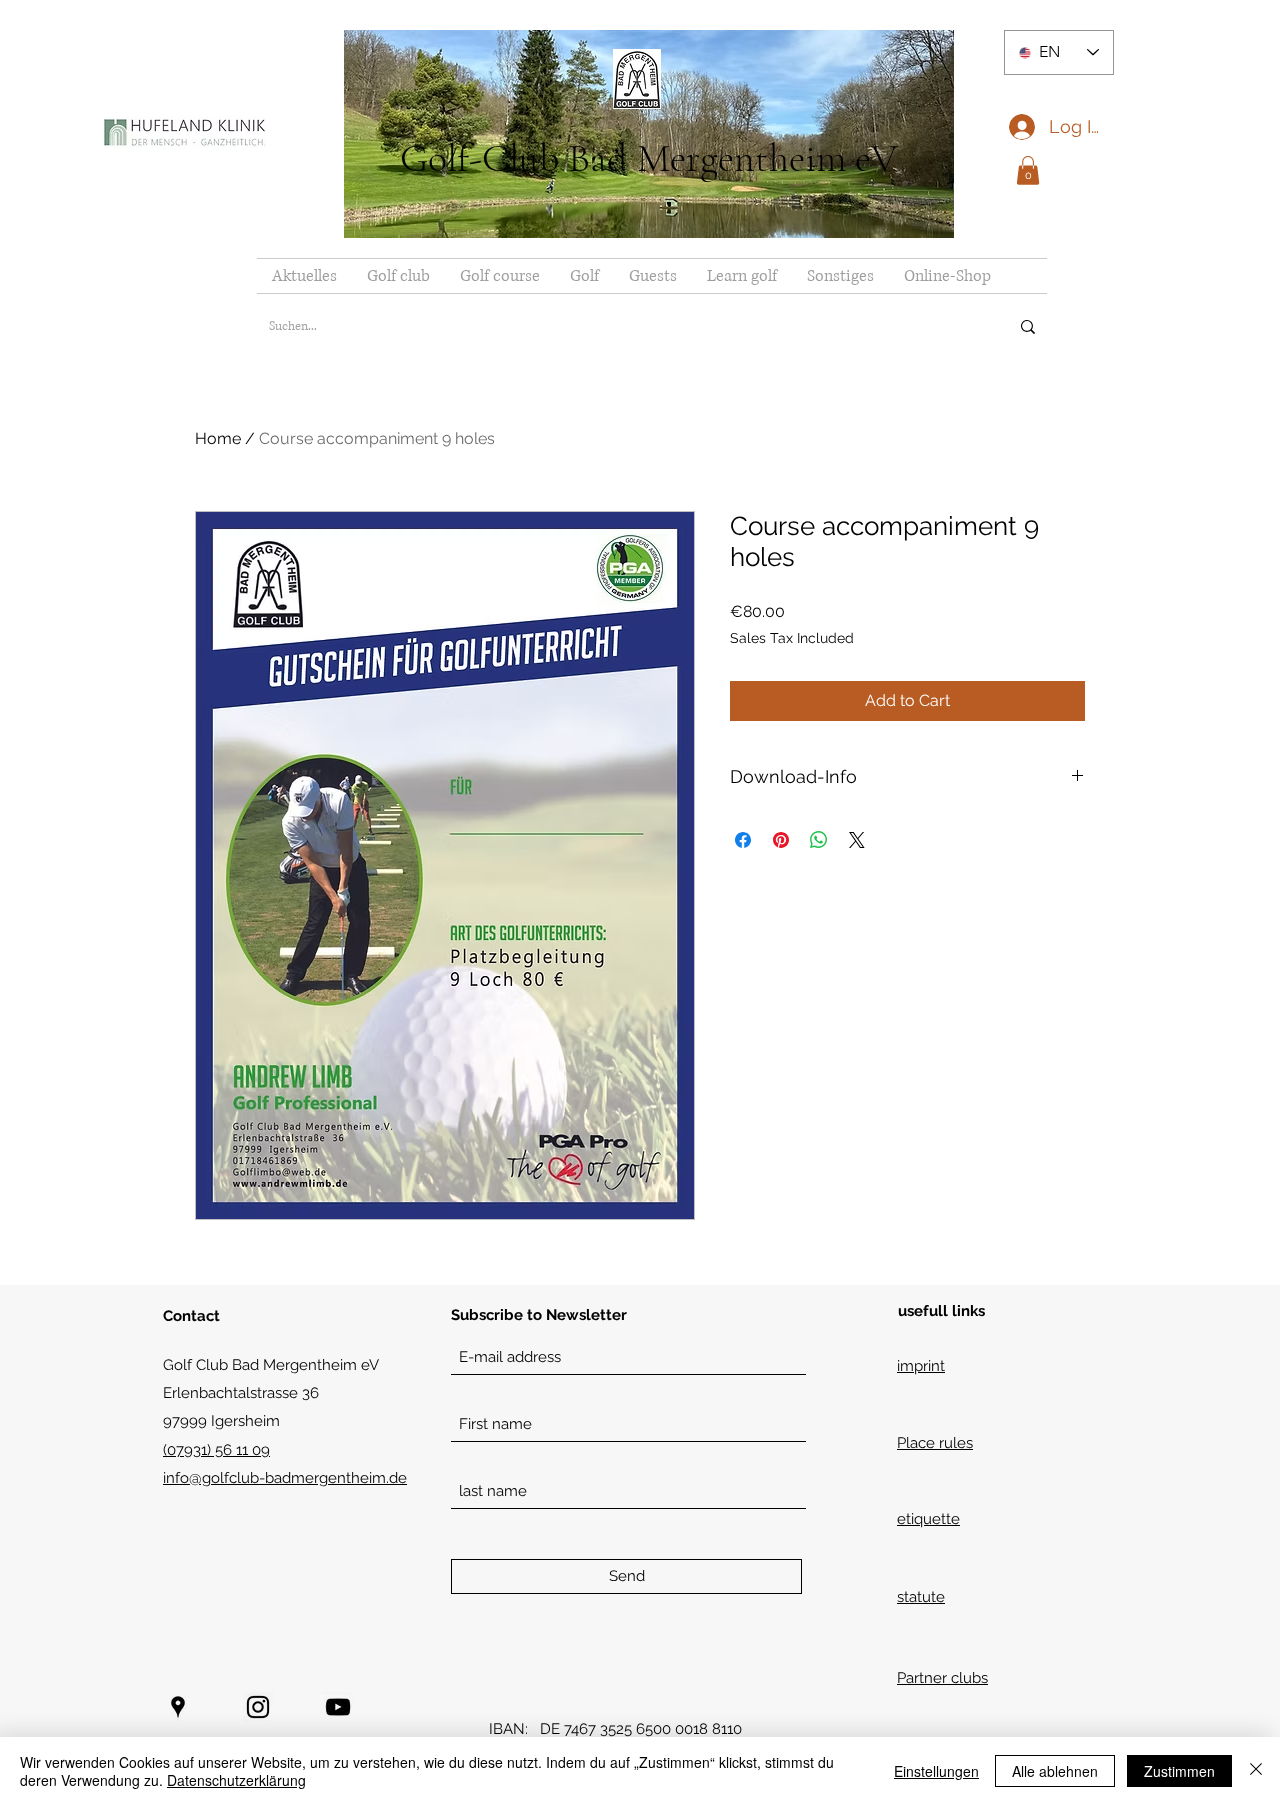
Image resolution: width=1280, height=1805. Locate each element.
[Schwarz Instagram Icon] (258, 1707)
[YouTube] (338, 1707)
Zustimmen (1179, 1771)
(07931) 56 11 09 (216, 1450)
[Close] (1256, 1771)
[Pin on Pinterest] (781, 840)
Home (218, 438)
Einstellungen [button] (936, 1771)
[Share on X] (857, 840)
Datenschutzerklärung (236, 1780)
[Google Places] (178, 1707)
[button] (1028, 170)
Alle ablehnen (1055, 1771)
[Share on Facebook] (743, 840)
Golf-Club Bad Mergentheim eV (649, 158)
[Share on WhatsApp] (819, 840)
